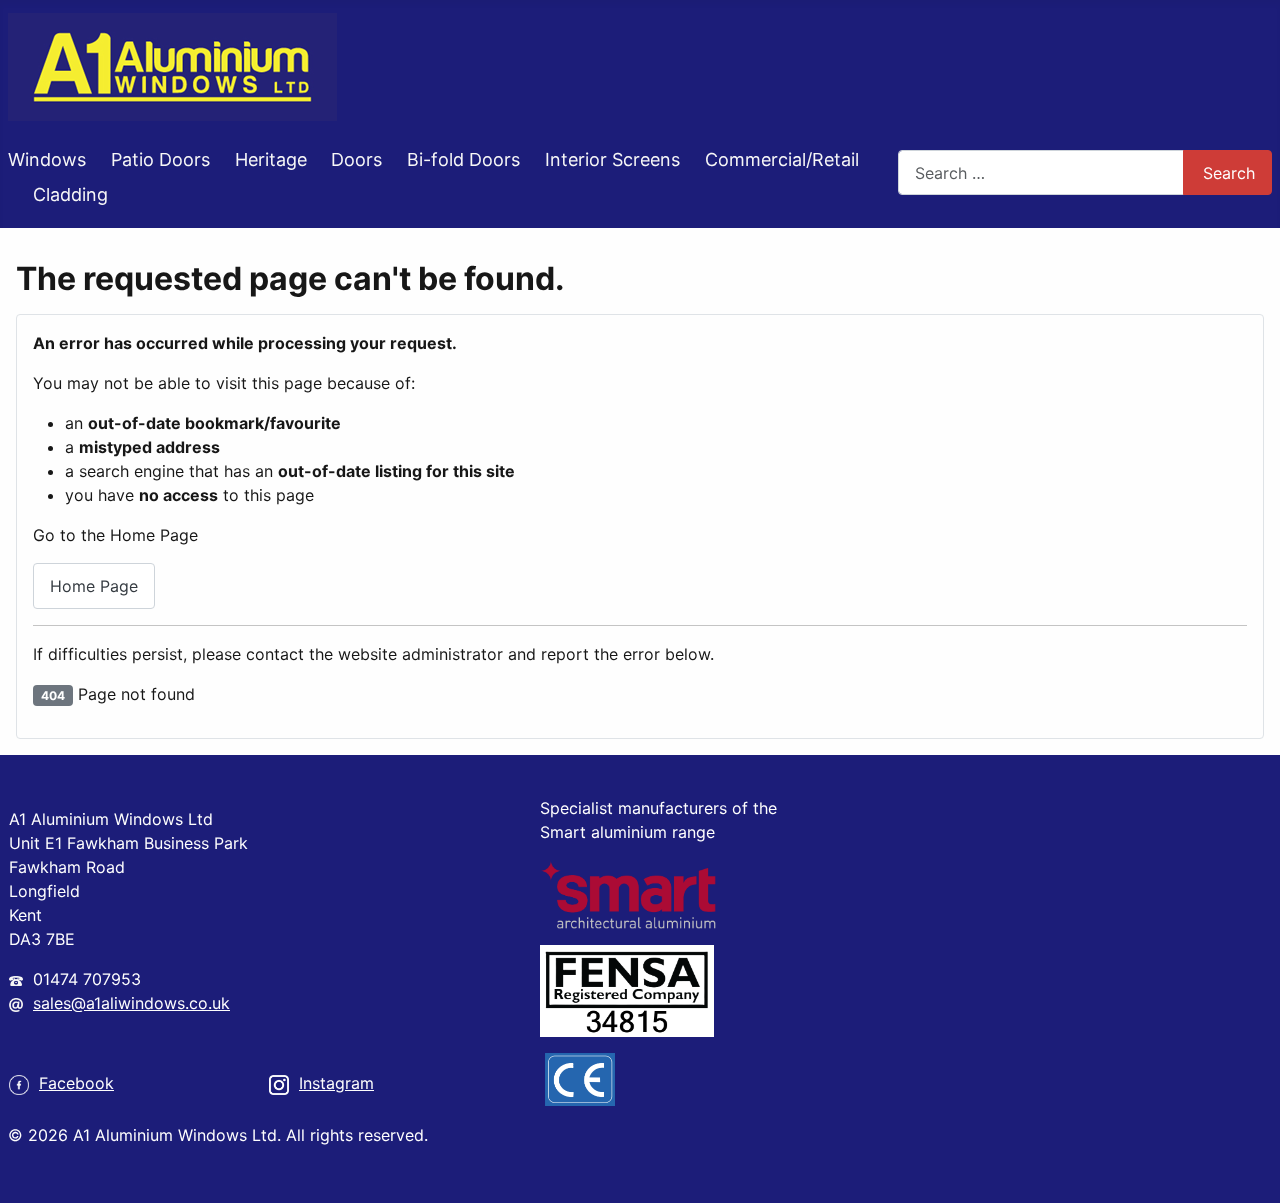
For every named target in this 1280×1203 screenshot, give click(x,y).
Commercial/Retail (782, 159)
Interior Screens (612, 159)
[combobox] (1041, 172)
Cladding (70, 194)
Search (1229, 173)
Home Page (94, 586)
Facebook (76, 1083)
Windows (47, 159)
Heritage (271, 159)
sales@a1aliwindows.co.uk (131, 1003)
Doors (356, 159)
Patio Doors (160, 159)
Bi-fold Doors (463, 159)
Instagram (336, 1083)
